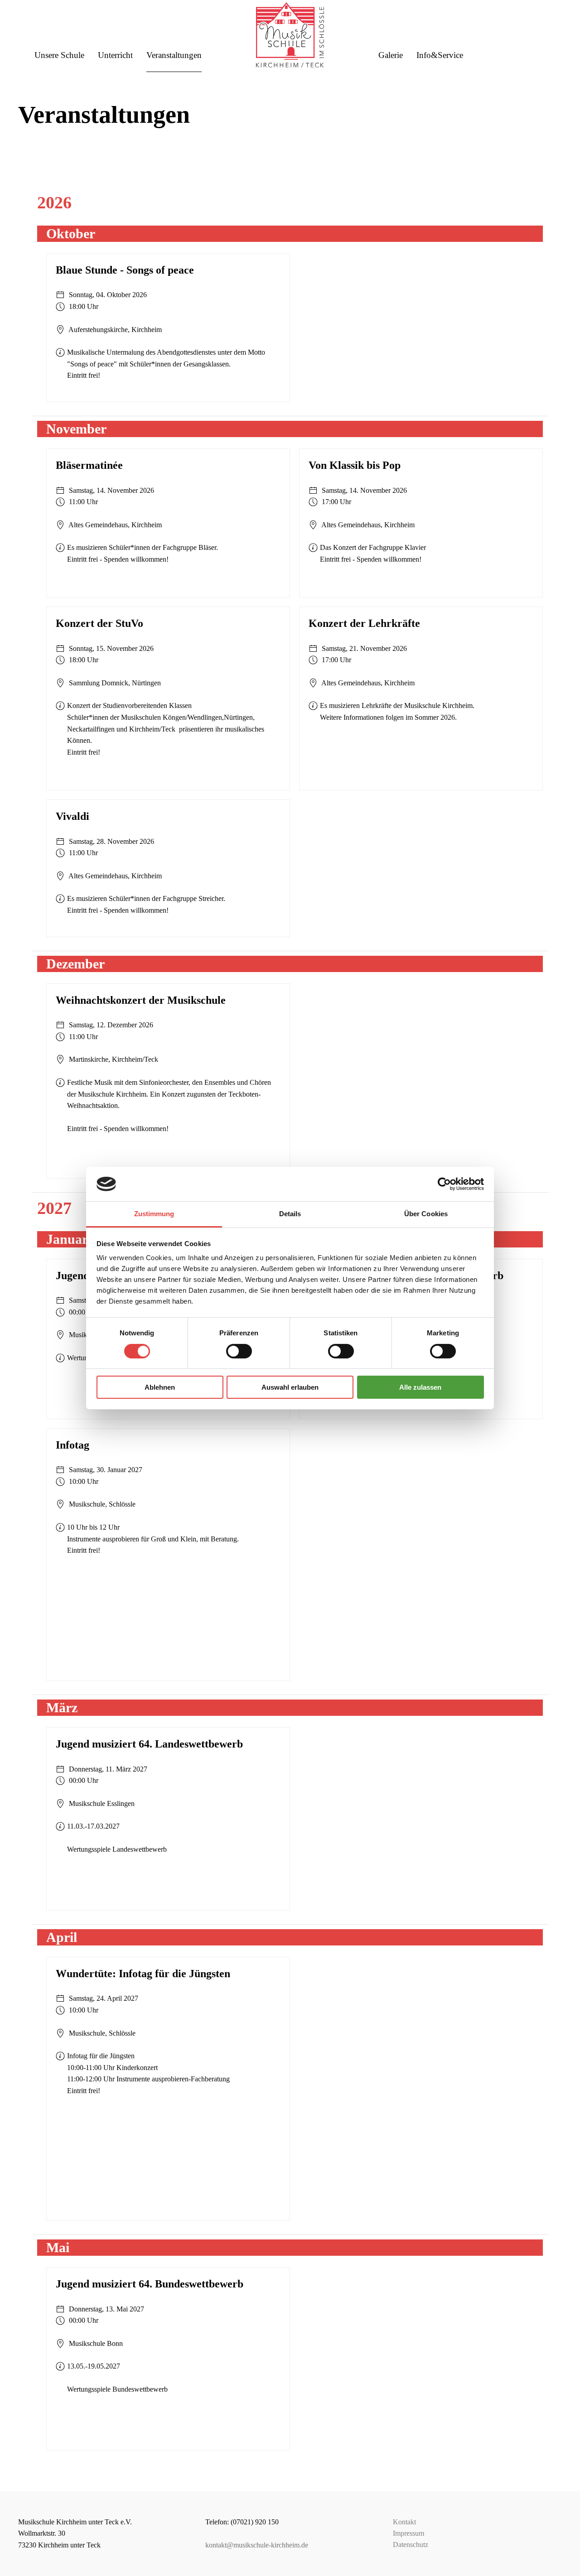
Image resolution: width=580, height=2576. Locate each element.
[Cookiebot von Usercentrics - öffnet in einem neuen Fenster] (444, 1184)
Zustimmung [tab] (154, 1214)
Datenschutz (411, 2545)
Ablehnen (160, 1387)
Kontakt (404, 2522)
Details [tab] (290, 1214)
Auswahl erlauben (290, 1387)
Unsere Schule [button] (59, 55)
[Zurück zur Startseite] (290, 30)
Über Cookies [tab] (426, 1214)
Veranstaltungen (174, 55)
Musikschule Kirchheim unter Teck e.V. (75, 2522)
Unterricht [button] (115, 55)
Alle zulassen (420, 1387)
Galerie (391, 55)
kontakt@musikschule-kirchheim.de (257, 2545)
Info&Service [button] (440, 55)
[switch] (239, 1351)
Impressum (408, 2533)
